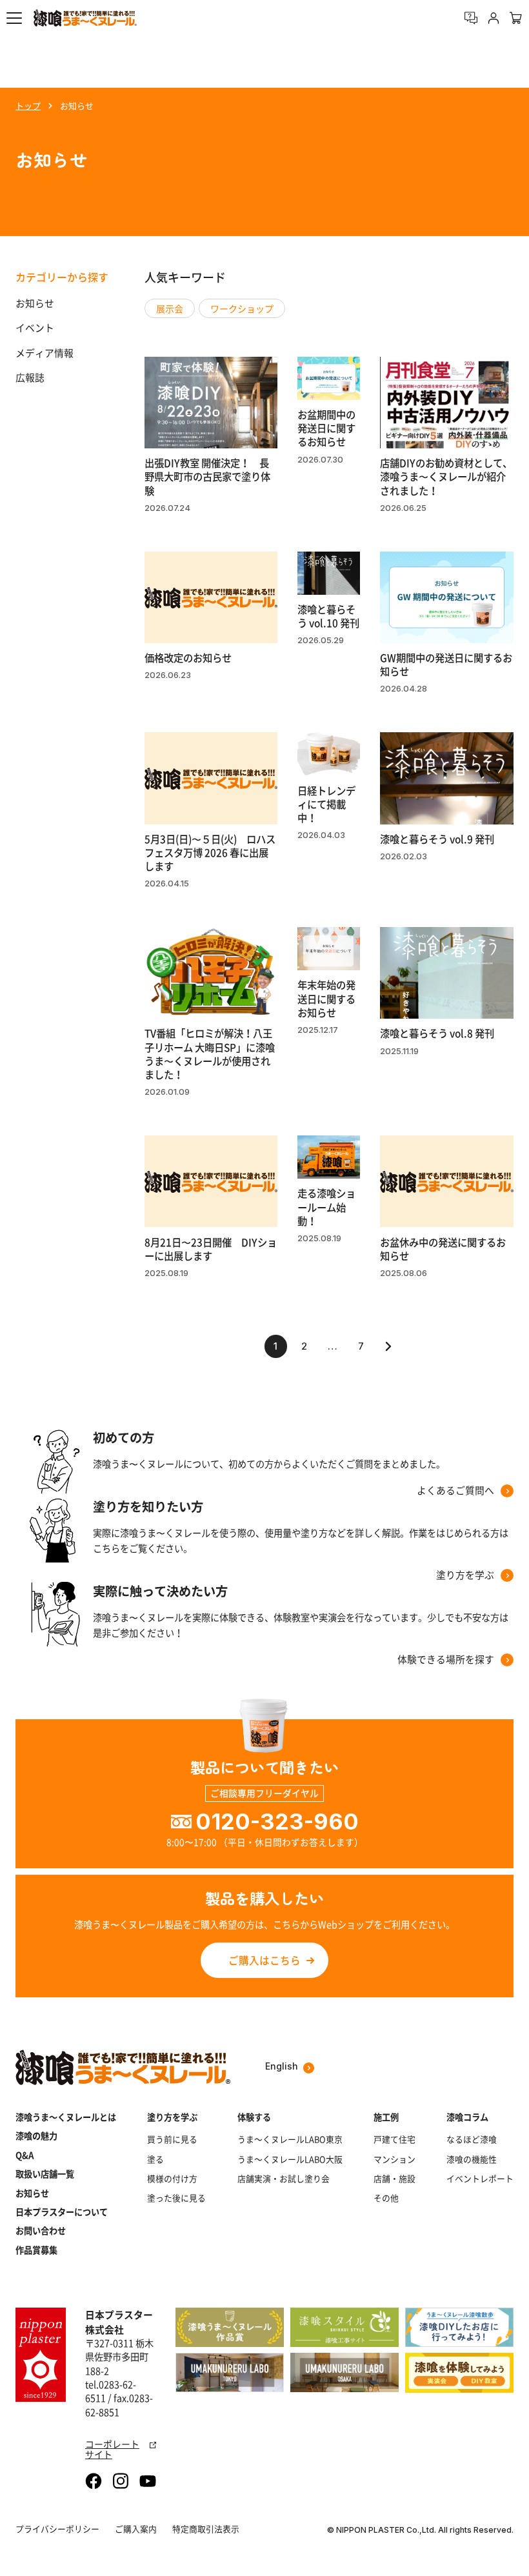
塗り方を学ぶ (172, 2117)
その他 (386, 2198)
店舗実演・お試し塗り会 (284, 2179)
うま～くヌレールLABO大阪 (290, 2159)
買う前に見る (172, 2139)
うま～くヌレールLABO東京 (290, 2139)
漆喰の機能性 (472, 2159)
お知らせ (35, 303)
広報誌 (30, 377)
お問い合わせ (41, 2231)
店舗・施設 (394, 2179)
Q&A (25, 2155)
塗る (155, 2159)
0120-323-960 (277, 1822)
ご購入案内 (136, 2529)
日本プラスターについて (62, 2212)
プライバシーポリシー (57, 2529)
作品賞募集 (36, 2250)
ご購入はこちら (264, 1960)
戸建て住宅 (394, 2139)
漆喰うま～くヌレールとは (66, 2117)
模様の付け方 (172, 2179)
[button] (14, 18)
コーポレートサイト (112, 2450)
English (282, 2067)
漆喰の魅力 (36, 2136)
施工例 (386, 2117)
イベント (35, 328)
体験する (254, 2117)
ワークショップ (242, 308)
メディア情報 (45, 353)
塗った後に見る (176, 2198)
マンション (394, 2159)
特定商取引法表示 (206, 2529)
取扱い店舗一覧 (45, 2174)
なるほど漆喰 (472, 2139)
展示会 (170, 308)
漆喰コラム (467, 2117)
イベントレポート (480, 2179)
